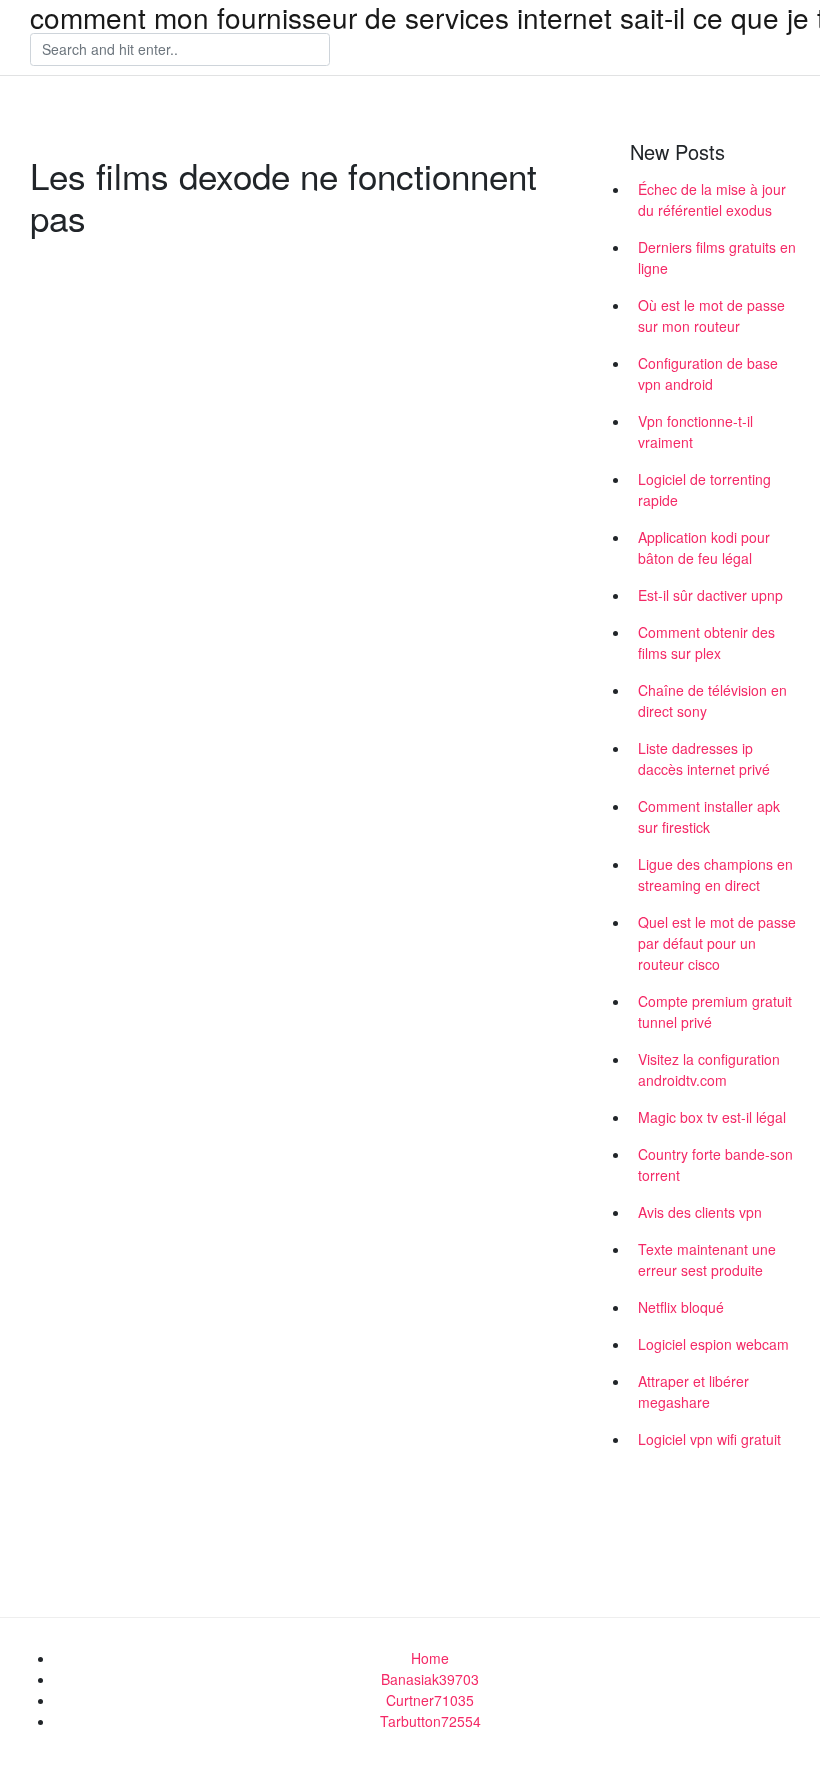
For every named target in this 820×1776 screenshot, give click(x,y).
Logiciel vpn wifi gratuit (709, 1439)
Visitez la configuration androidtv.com (709, 1069)
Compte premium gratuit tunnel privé (715, 1011)
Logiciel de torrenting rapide (704, 489)
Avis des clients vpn (700, 1212)
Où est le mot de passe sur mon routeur (711, 315)
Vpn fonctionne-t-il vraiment (695, 431)
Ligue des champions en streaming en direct (715, 874)
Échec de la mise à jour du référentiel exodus (712, 199)
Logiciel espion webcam (713, 1344)
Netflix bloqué (681, 1307)
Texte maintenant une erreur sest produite (707, 1259)
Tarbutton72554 (430, 1721)
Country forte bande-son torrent (715, 1164)
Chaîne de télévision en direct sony (712, 700)
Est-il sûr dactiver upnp (710, 595)
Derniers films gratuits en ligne (717, 257)
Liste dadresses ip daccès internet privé (704, 758)
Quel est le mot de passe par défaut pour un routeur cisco (717, 943)
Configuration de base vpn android (708, 373)
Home (430, 1658)
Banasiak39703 (430, 1679)
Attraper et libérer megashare (693, 1391)
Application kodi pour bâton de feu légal (704, 547)
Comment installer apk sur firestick (709, 816)
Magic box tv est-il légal (712, 1117)
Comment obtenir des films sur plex (706, 642)
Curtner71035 (430, 1700)
